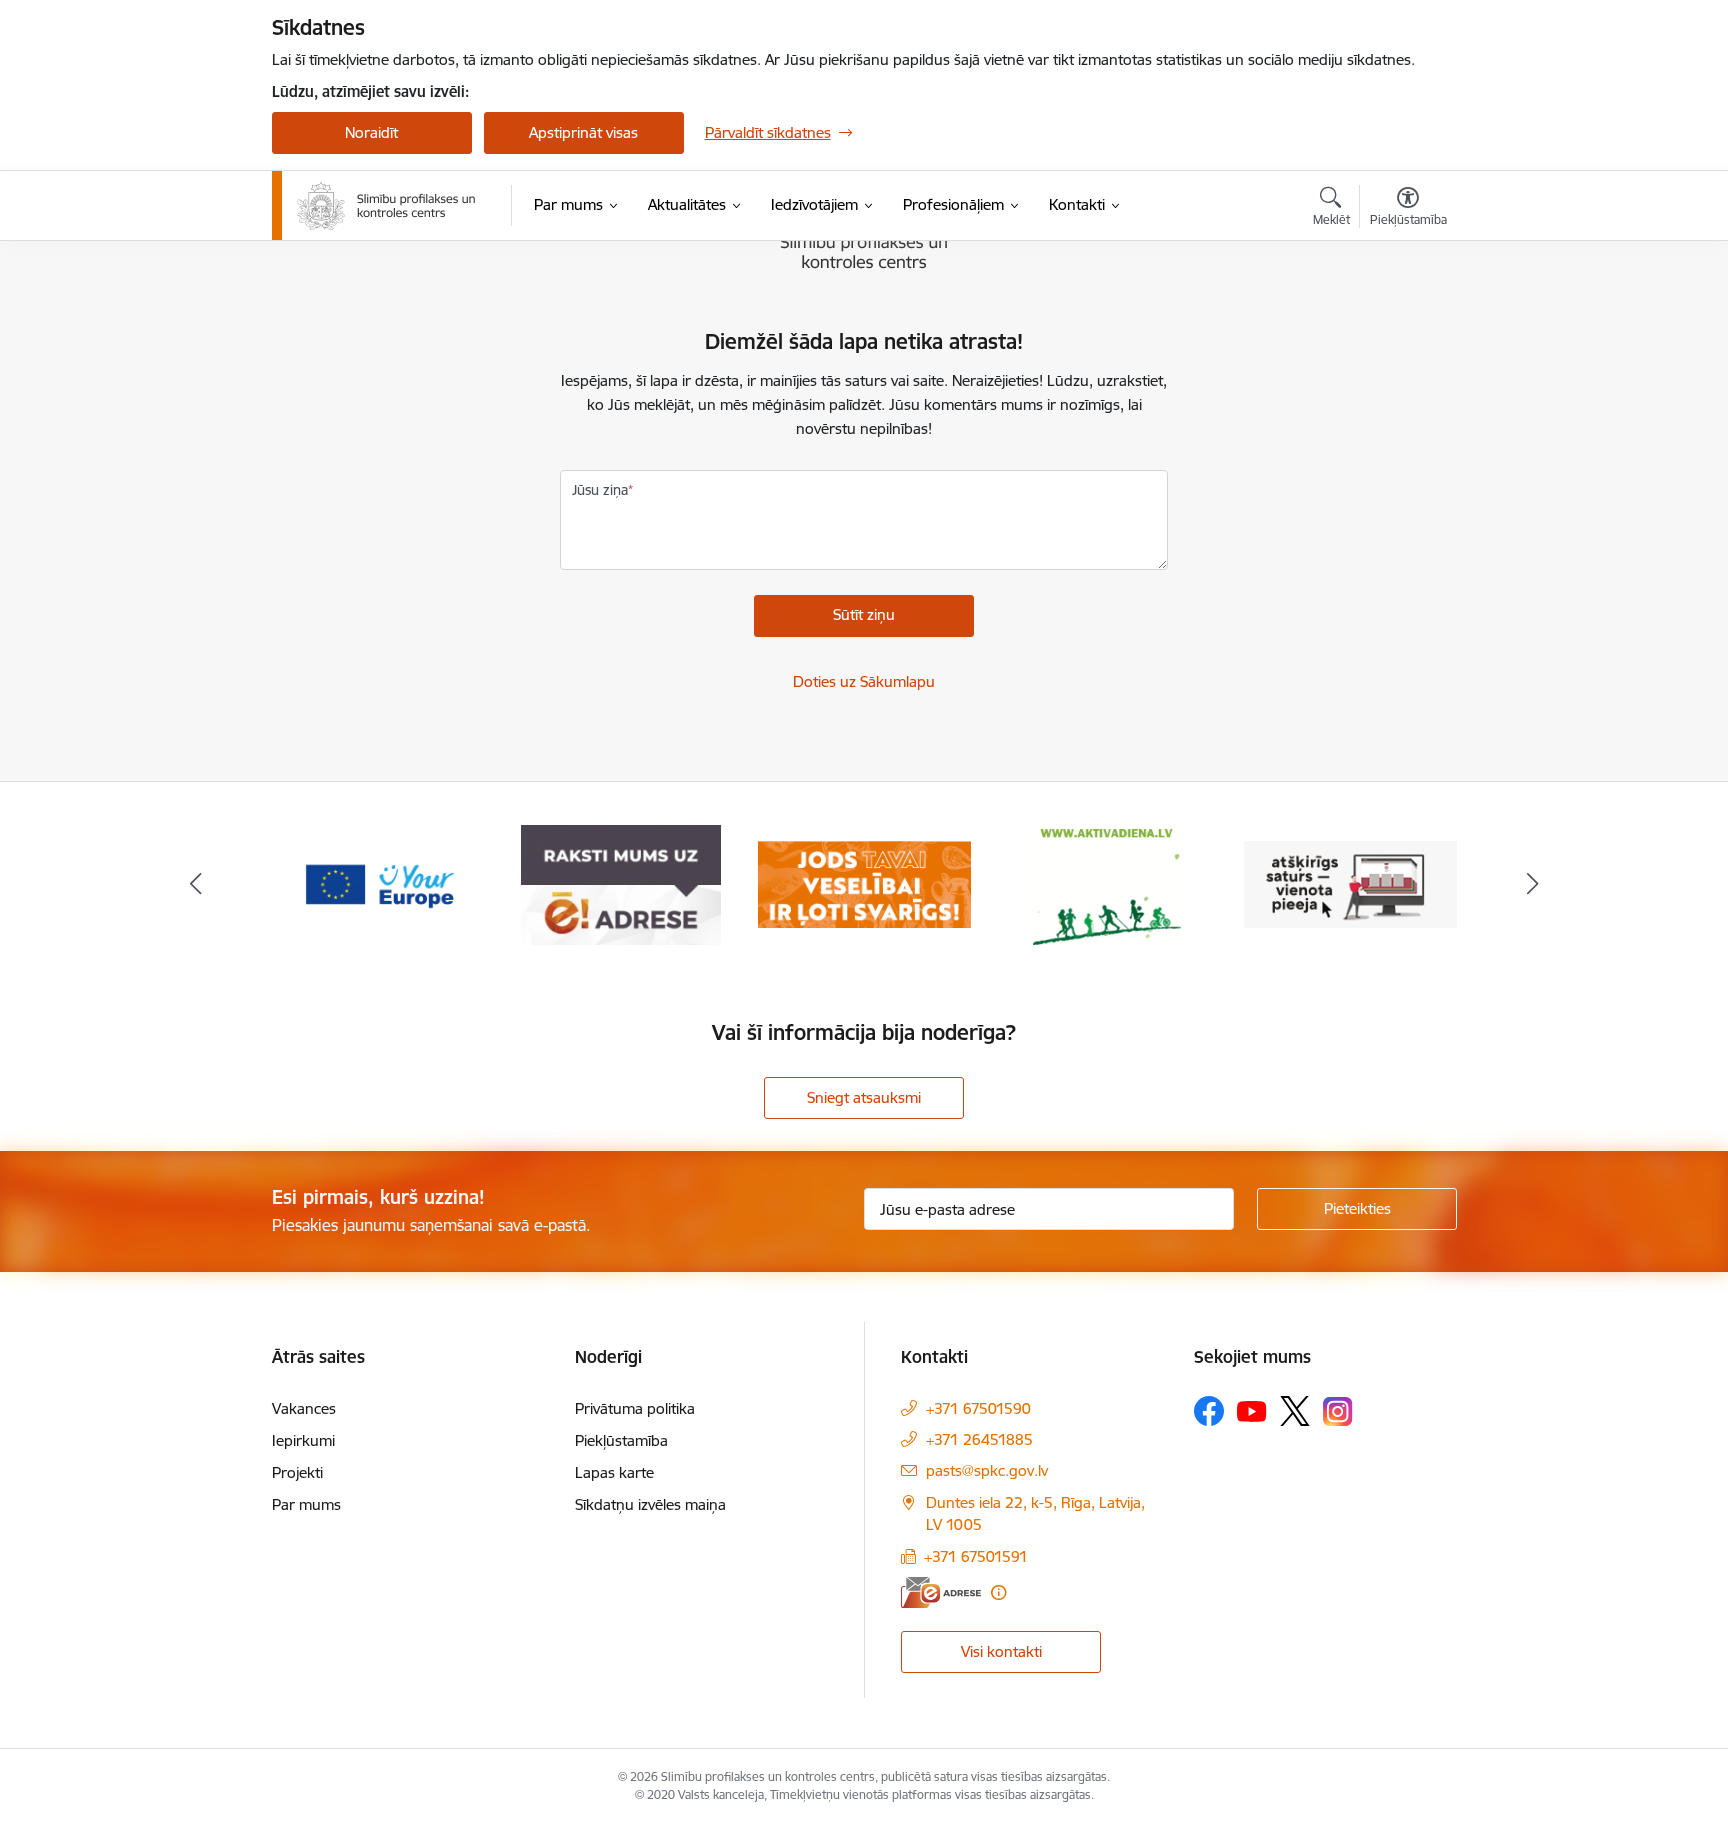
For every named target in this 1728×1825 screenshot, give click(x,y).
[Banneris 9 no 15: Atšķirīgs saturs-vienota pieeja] (1350, 883)
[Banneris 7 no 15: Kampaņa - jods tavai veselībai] (864, 883)
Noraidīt (371, 132)
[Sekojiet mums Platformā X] (1295, 1411)
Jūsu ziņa (600, 490)
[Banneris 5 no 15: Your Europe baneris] (378, 883)
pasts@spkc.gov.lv (987, 1470)
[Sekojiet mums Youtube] (1252, 1410)
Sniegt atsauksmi (864, 1097)
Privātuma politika (635, 1408)
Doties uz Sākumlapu (864, 681)
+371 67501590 (978, 1408)
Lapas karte (614, 1472)
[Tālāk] (1533, 885)
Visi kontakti (1001, 1651)
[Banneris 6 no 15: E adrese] (621, 883)
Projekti (297, 1472)
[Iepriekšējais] (196, 885)
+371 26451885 (979, 1439)
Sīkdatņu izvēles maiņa (650, 1504)
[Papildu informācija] (998, 1592)
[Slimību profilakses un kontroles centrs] (386, 206)
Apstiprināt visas (583, 132)
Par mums (306, 1504)
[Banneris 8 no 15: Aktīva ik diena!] (1107, 883)
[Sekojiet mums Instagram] (1338, 1411)
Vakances (304, 1408)
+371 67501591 (976, 1556)
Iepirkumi (303, 1440)
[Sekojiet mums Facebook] (1209, 1411)
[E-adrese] (941, 1592)
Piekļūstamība (621, 1440)
